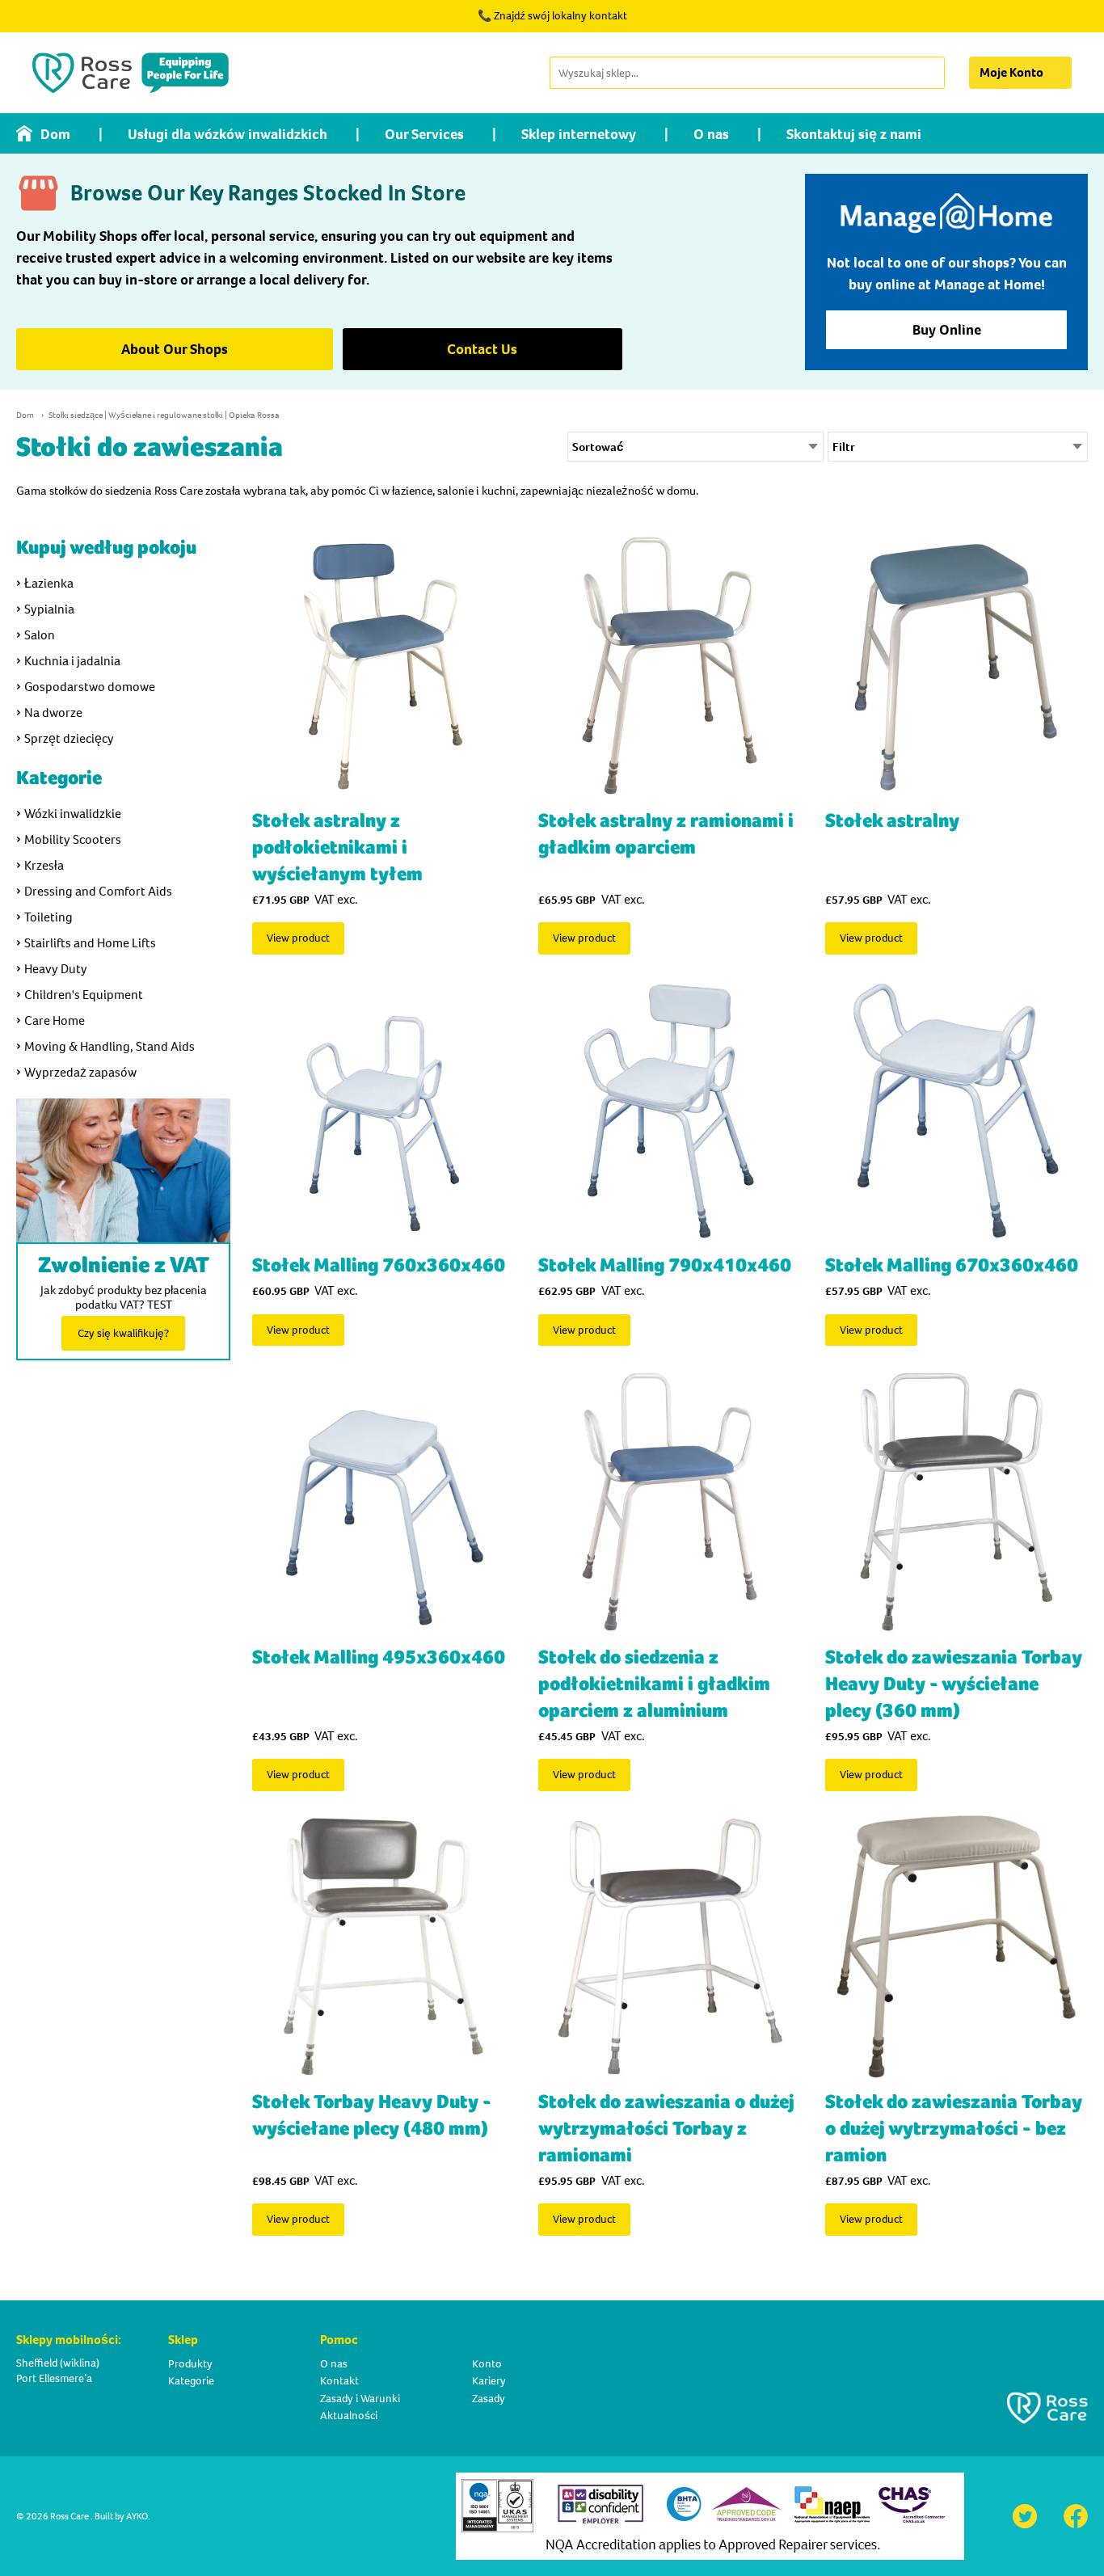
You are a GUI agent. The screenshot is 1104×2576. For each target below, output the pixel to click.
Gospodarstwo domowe (90, 687)
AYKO (137, 2516)
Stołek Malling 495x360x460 (379, 1657)
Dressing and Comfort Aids (98, 891)
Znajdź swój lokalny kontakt (560, 16)
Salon (40, 635)
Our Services (424, 134)
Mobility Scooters (73, 839)
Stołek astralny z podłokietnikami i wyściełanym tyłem (337, 847)
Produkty (190, 2364)
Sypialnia (49, 609)
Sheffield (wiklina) (58, 2363)
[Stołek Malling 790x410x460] (670, 1110)
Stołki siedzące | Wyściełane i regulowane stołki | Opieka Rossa (164, 415)
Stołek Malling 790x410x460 (665, 1265)
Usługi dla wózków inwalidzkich (228, 134)
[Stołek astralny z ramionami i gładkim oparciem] (670, 666)
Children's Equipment (84, 995)
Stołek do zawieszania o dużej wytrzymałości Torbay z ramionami (666, 2129)
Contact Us (482, 349)
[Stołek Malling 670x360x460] (957, 1110)
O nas (711, 134)
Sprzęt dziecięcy (69, 738)
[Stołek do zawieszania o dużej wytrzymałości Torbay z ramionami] (670, 1947)
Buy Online (947, 330)
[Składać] (931, 73)
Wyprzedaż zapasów (80, 1072)
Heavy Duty (56, 969)
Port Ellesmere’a (54, 2378)
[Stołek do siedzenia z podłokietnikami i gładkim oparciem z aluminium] (670, 1501)
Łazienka (49, 583)
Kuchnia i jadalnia (72, 661)
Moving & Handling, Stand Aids (110, 1046)
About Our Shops (175, 349)
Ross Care (70, 2516)
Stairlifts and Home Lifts (90, 943)
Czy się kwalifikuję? (123, 1333)
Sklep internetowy (579, 134)
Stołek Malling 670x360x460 (952, 1265)
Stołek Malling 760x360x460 (379, 1265)
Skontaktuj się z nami (854, 134)
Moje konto (1011, 72)
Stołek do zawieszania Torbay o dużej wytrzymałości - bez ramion (954, 2129)
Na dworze (53, 713)
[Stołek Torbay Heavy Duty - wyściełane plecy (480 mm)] (383, 1947)
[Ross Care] (131, 73)
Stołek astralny (892, 821)
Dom (55, 134)
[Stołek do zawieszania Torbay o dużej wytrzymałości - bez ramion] (957, 1947)
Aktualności (349, 2416)
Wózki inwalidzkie (73, 814)
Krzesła (44, 865)
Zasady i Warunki (360, 2399)
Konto (487, 2364)
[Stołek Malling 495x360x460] (383, 1501)
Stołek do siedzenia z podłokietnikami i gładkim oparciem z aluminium (654, 1684)
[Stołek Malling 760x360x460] (383, 1110)
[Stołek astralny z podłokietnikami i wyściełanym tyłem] (383, 666)
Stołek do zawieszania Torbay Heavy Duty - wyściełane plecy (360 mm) (954, 1684)
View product (298, 938)
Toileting (48, 917)
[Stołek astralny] (957, 666)
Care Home (55, 1020)
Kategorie (191, 2381)
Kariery (489, 2381)
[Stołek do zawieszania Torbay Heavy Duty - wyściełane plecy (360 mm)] (957, 1501)
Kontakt (339, 2381)
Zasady (489, 2399)
